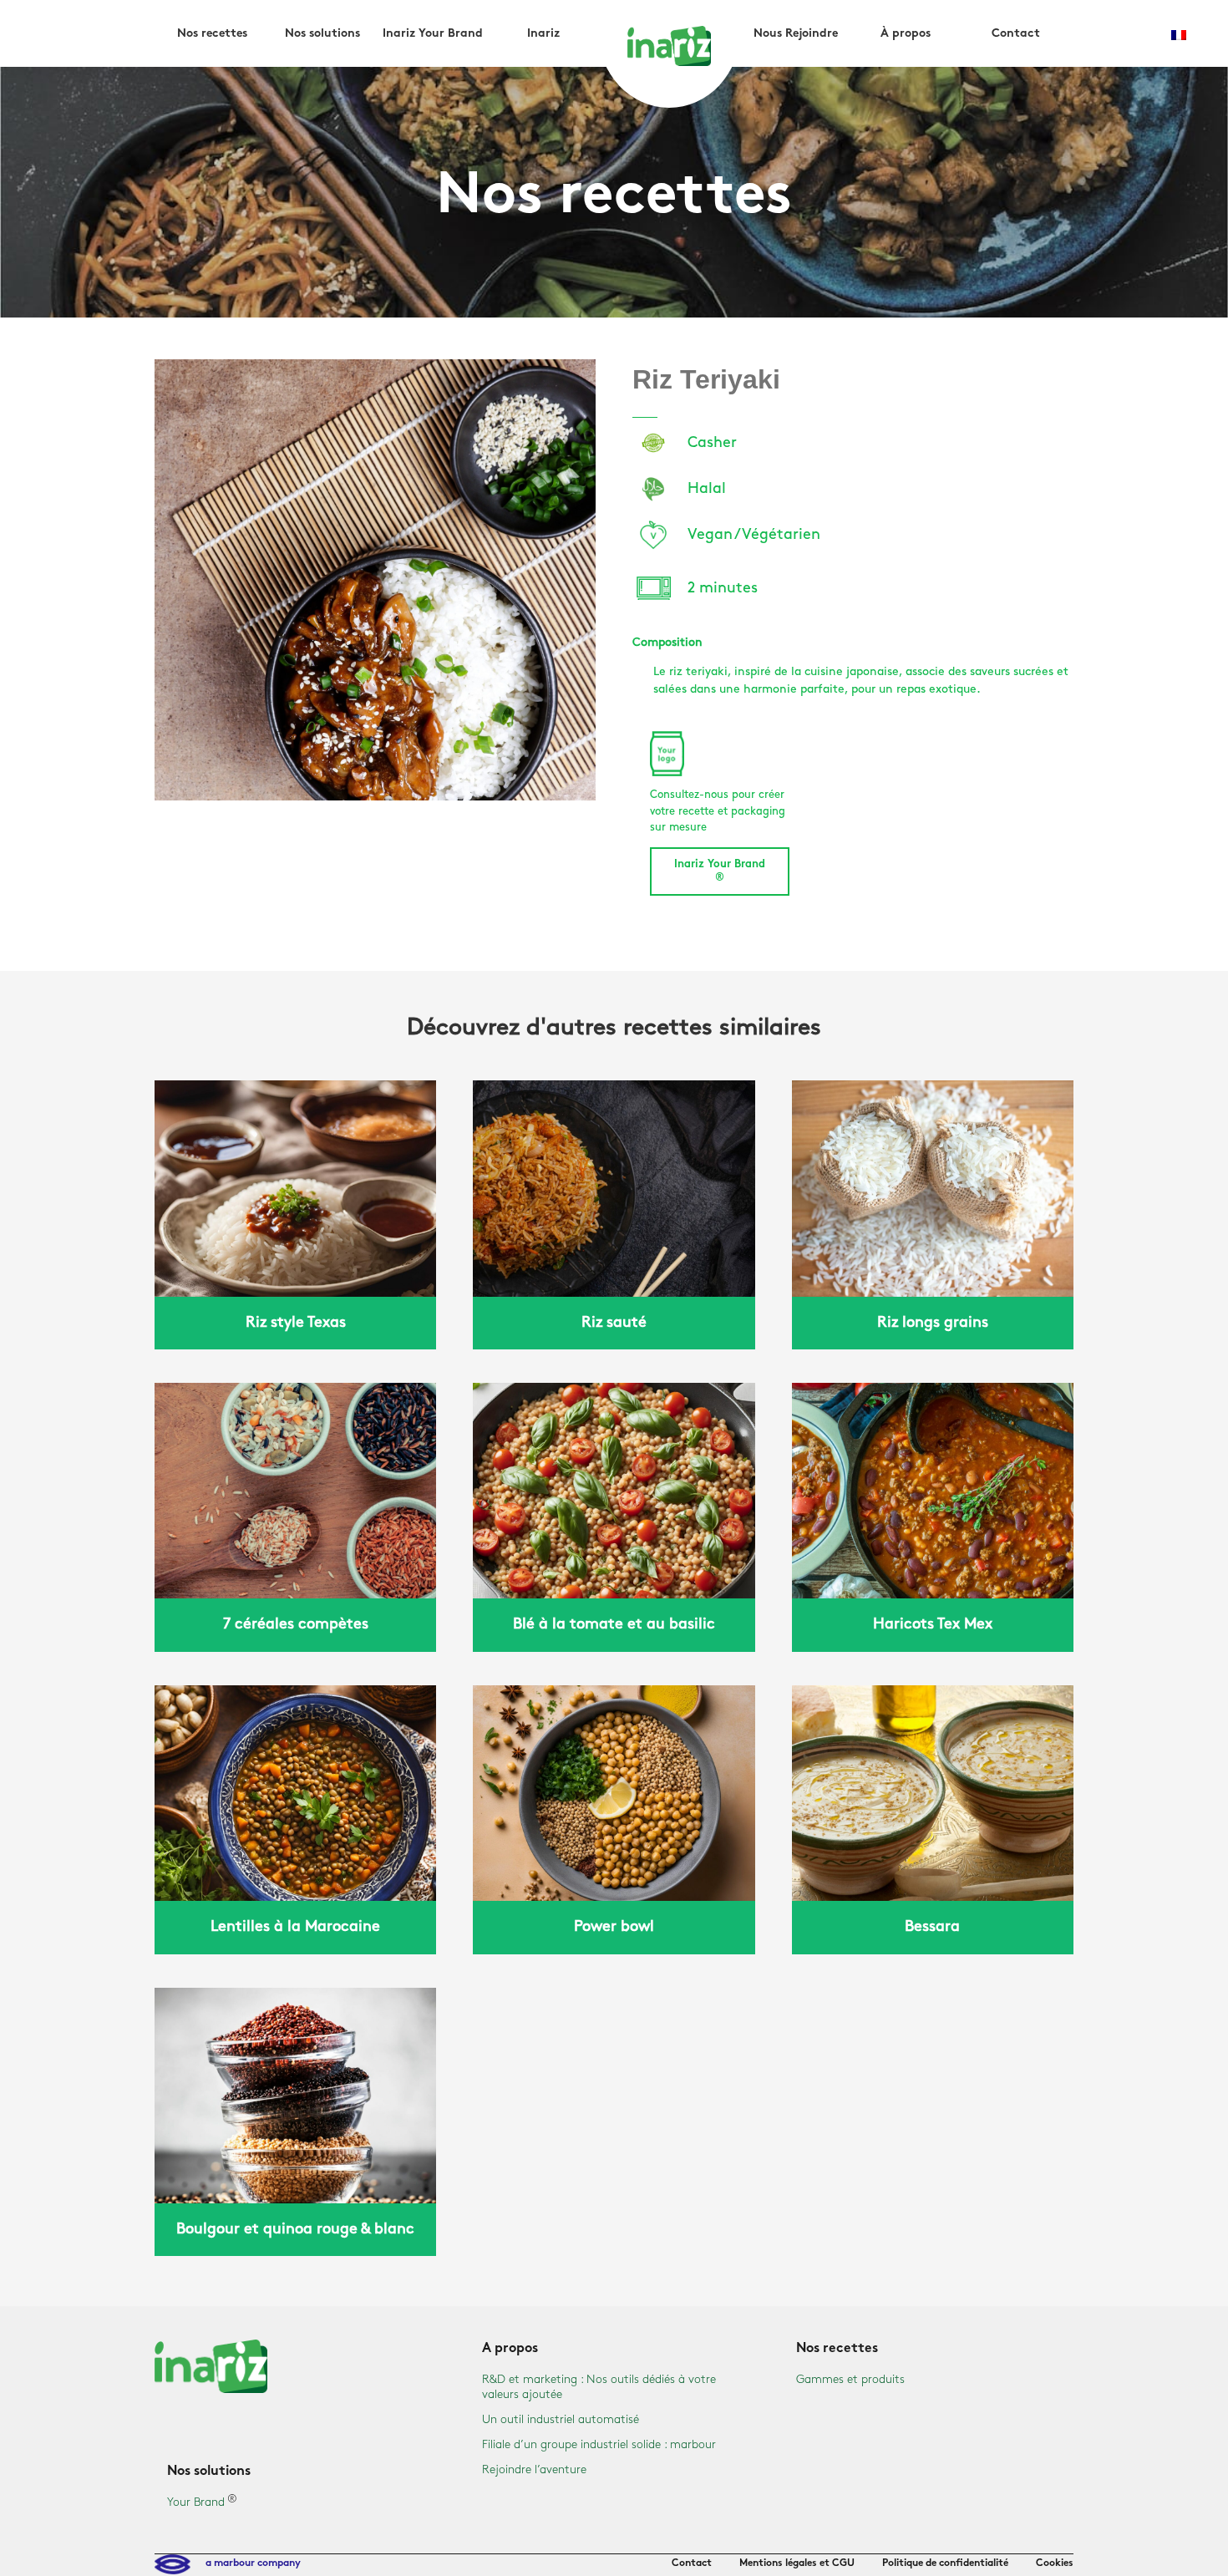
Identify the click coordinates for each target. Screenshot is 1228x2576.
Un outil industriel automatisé (561, 2419)
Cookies (1055, 2563)
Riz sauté (614, 1323)
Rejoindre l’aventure (534, 2469)
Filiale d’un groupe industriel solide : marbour (599, 2444)
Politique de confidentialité (945, 2563)
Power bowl (614, 1927)
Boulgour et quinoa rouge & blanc (295, 2229)
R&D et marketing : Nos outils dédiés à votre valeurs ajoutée (599, 2387)
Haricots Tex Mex (933, 1624)
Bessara (932, 1927)
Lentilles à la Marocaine (295, 1927)
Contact (692, 2563)
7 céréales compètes (296, 1624)
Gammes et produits (850, 2379)
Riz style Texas (296, 1323)
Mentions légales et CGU (797, 2563)
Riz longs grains (933, 1323)
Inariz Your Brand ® (720, 871)
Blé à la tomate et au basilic (614, 1624)
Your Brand (196, 2502)
